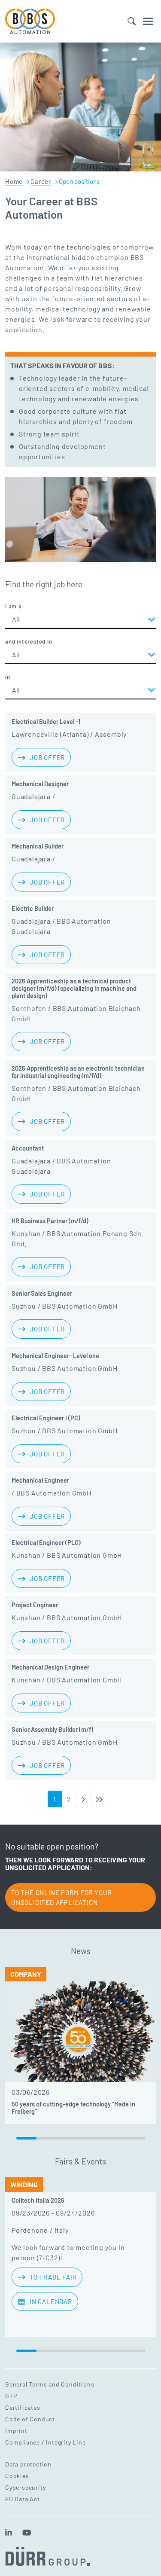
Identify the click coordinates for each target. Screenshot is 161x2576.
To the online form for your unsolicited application (62, 1897)
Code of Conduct (30, 2419)
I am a (14, 606)
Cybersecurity (25, 2487)
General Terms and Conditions (50, 2384)
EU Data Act (23, 2499)
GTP (11, 2396)
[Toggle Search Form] (132, 21)
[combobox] (80, 620)
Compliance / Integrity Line (46, 2442)
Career (41, 181)
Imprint (16, 2431)
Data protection (28, 2464)
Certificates (23, 2407)
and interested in (29, 641)
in (8, 677)
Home (14, 181)
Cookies (17, 2476)
